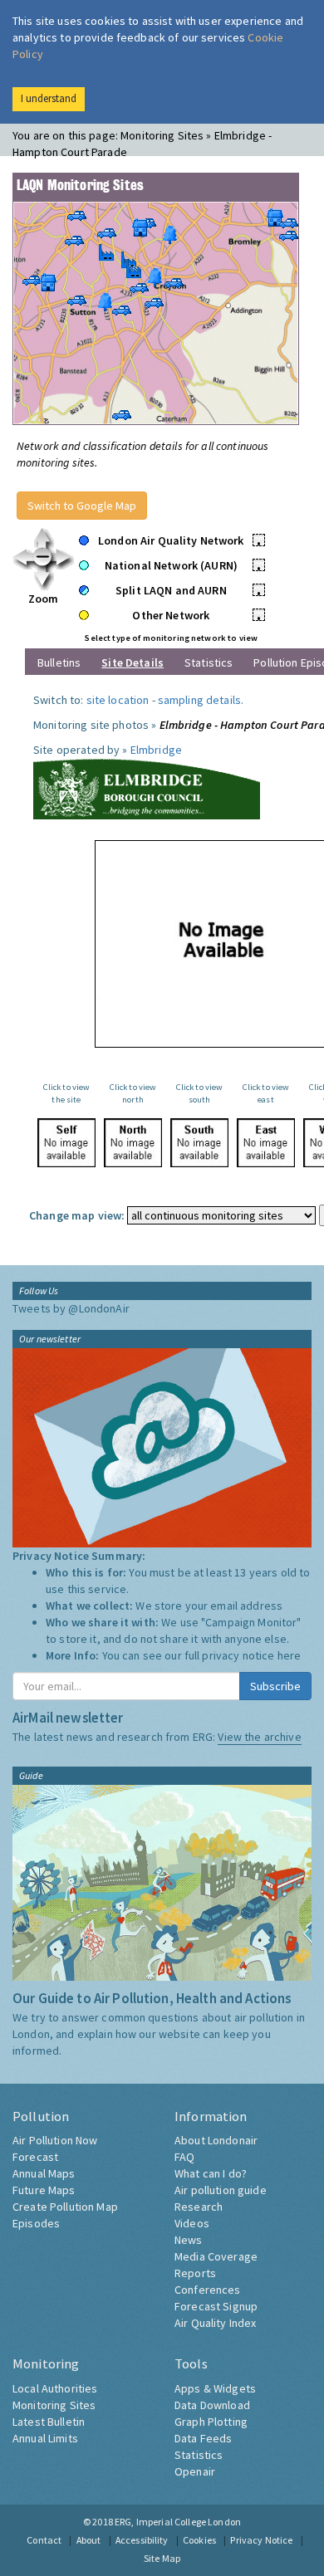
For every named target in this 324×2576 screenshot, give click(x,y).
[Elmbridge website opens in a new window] (147, 787)
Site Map (162, 2558)
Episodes (36, 2223)
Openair (195, 2471)
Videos (192, 2223)
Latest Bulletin (49, 2422)
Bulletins (59, 662)
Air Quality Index (215, 2323)
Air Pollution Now (55, 2140)
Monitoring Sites (54, 2405)
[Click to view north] (133, 1143)
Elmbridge (156, 750)
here (290, 1655)
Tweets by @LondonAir (71, 1308)
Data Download (212, 2405)
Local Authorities (55, 2388)
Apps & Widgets (215, 2388)
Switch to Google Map (82, 506)
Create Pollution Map (65, 2207)
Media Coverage (216, 2256)
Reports (195, 2273)
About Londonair (216, 2140)
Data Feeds (203, 2438)
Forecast (35, 2157)
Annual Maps (44, 2173)
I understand (49, 98)
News (189, 2240)
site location (118, 700)
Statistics (209, 662)
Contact (44, 2540)
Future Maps (44, 2190)
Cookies (199, 2540)
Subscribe (275, 1686)
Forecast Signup (216, 2306)
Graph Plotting (211, 2422)
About (89, 2540)
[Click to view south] (199, 1143)
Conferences (208, 2290)
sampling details (199, 700)
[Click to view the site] (66, 1143)
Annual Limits (45, 2438)
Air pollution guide (221, 2190)
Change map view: (77, 1215)
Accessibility (142, 2540)
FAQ (184, 2157)
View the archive (259, 1737)
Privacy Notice (261, 2540)
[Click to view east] (266, 1143)
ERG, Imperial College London (178, 2522)
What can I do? (211, 2173)
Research (199, 2207)
